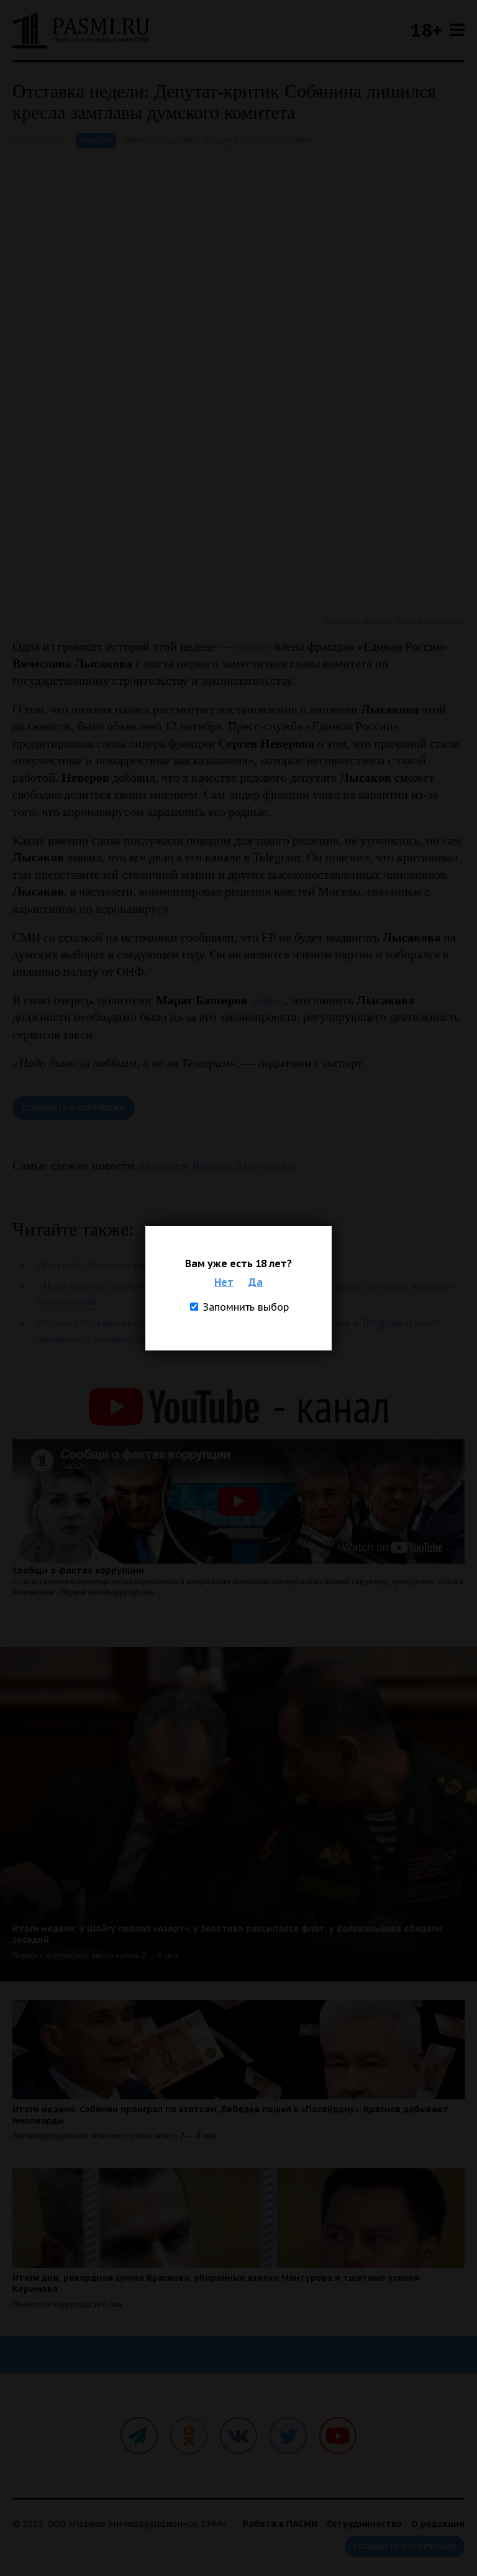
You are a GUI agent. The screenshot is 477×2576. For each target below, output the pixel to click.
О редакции (438, 2524)
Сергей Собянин (280, 140)
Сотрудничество (364, 2524)
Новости (96, 140)
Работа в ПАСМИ (280, 2524)
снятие (253, 646)
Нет (224, 1282)
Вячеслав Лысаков (161, 140)
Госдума (222, 140)
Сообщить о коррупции (74, 1108)
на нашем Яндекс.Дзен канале (218, 1165)
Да (256, 1282)
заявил (268, 1000)
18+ (426, 30)
